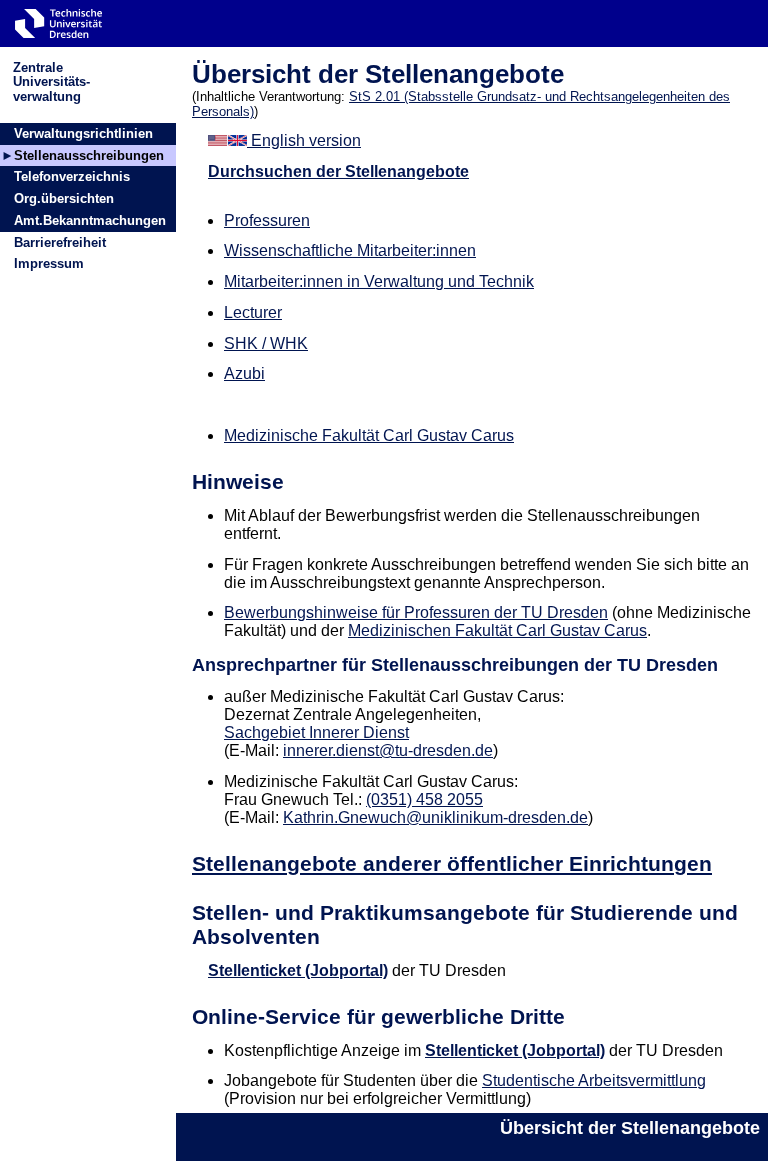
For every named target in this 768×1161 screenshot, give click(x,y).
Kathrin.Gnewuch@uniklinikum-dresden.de (435, 817)
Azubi (244, 373)
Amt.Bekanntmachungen (90, 220)
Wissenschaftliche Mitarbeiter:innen (350, 250)
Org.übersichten (64, 198)
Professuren (267, 220)
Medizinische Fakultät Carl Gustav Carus (369, 435)
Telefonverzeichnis (72, 176)
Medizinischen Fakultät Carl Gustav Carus (497, 630)
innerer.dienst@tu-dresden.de (388, 750)
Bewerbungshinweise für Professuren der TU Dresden (416, 612)
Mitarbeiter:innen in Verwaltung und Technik (379, 281)
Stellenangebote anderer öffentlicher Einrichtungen (452, 863)
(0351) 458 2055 (424, 799)
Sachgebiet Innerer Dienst (316, 732)
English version (304, 140)
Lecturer (253, 312)
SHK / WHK (266, 343)
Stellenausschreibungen (89, 155)
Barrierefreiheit (60, 242)
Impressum (49, 263)
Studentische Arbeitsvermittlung (594, 1080)
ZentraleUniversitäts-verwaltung (51, 81)
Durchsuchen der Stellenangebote (338, 171)
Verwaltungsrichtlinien (83, 133)
